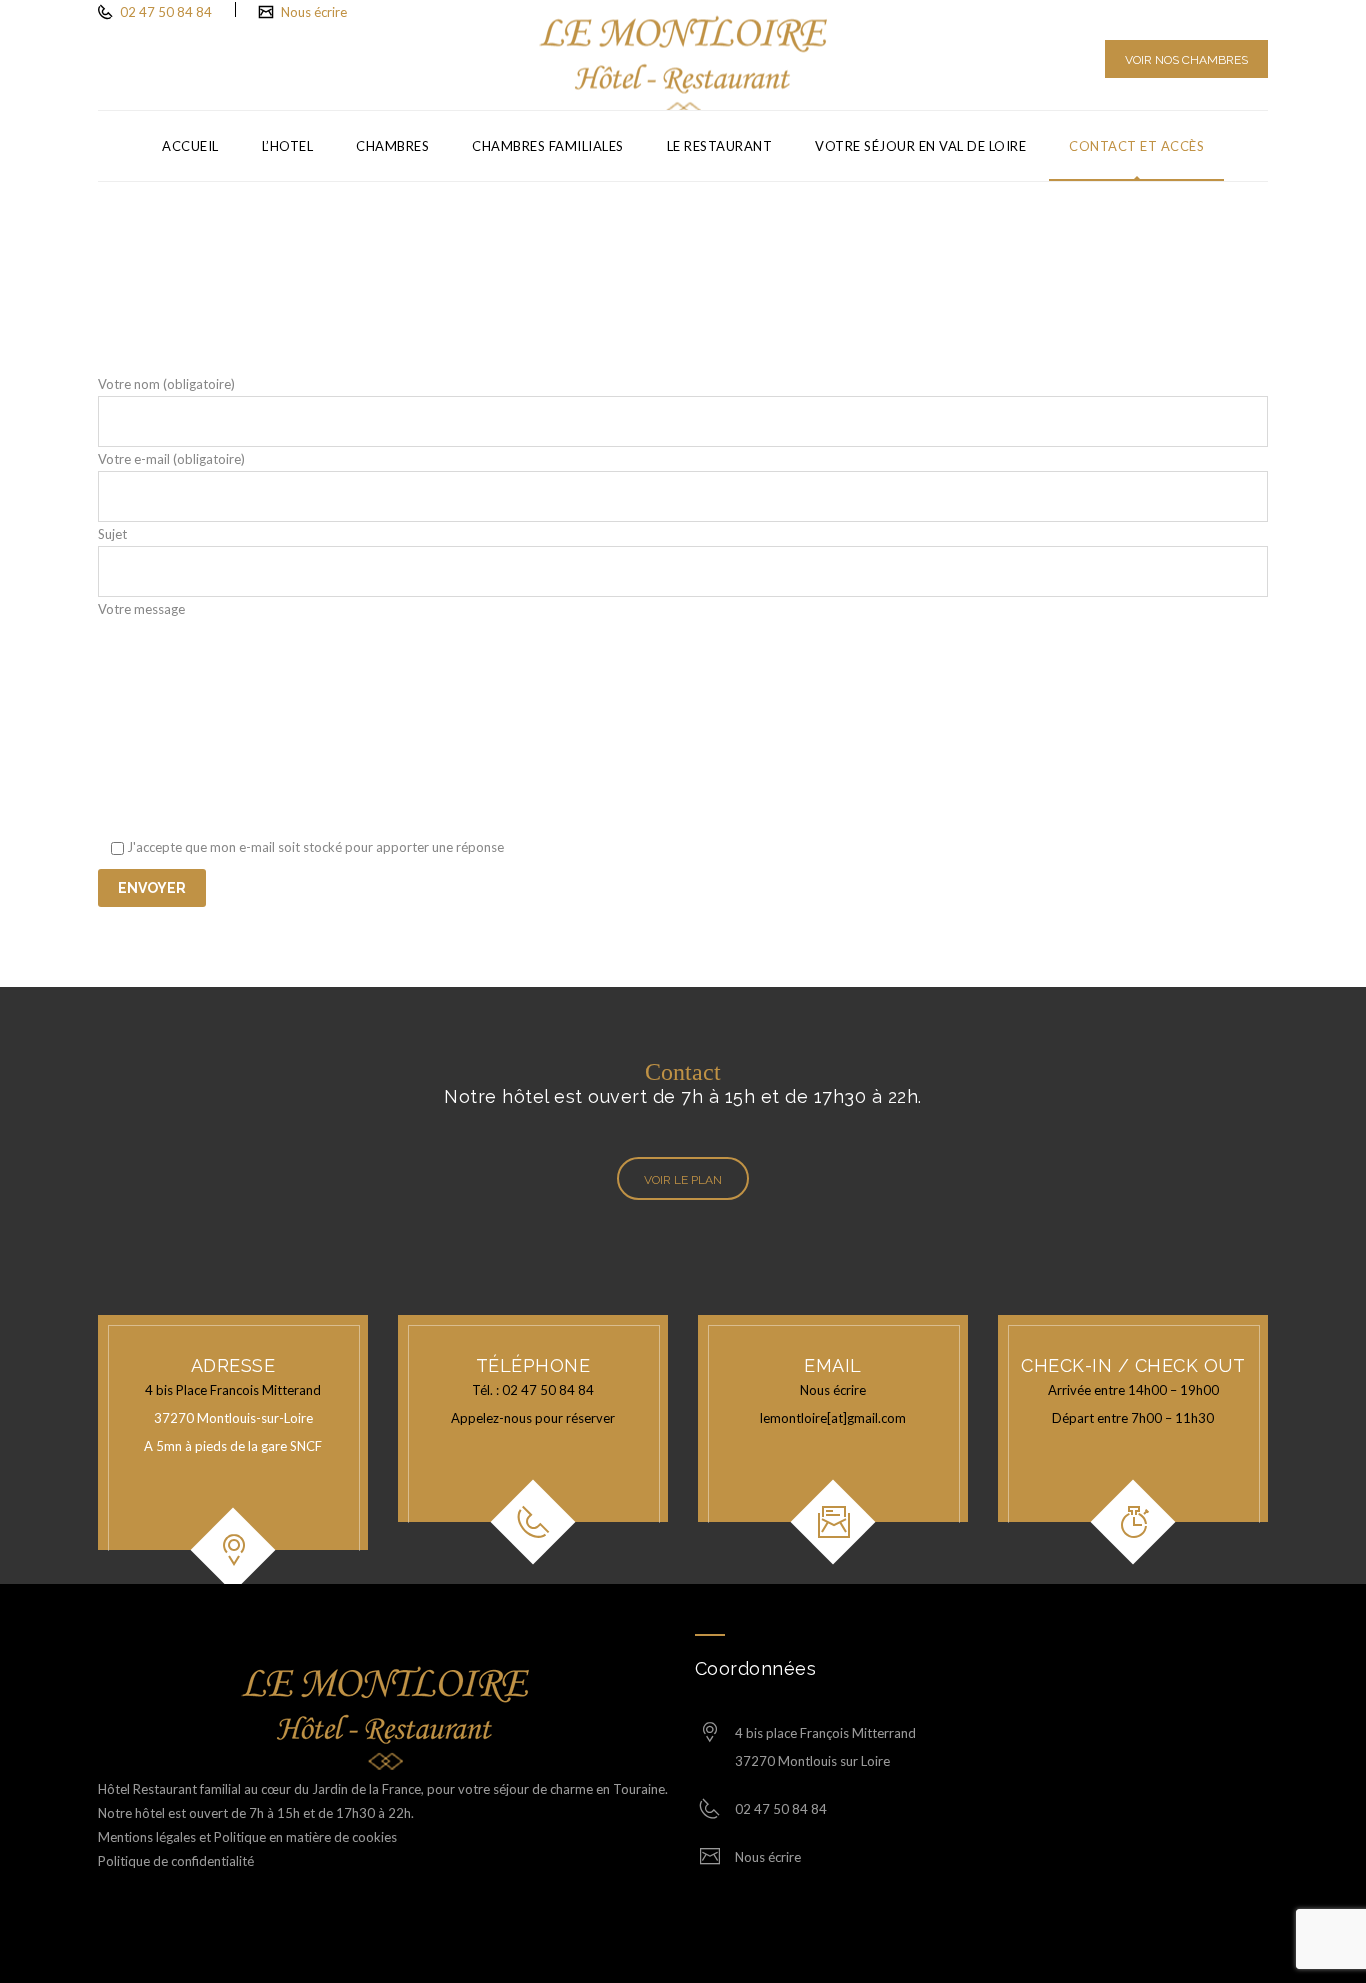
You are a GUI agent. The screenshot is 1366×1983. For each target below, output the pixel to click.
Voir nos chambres (1186, 60)
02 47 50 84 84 (164, 12)
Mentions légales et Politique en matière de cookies (249, 1837)
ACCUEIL (190, 146)
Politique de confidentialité (176, 1861)
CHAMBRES (392, 146)
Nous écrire (314, 12)
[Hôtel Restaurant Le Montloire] (683, 55)
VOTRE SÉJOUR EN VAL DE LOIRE (920, 146)
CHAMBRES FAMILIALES (548, 146)
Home (1137, 247)
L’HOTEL (288, 146)
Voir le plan (683, 1180)
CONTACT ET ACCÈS (1136, 146)
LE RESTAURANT (720, 146)
